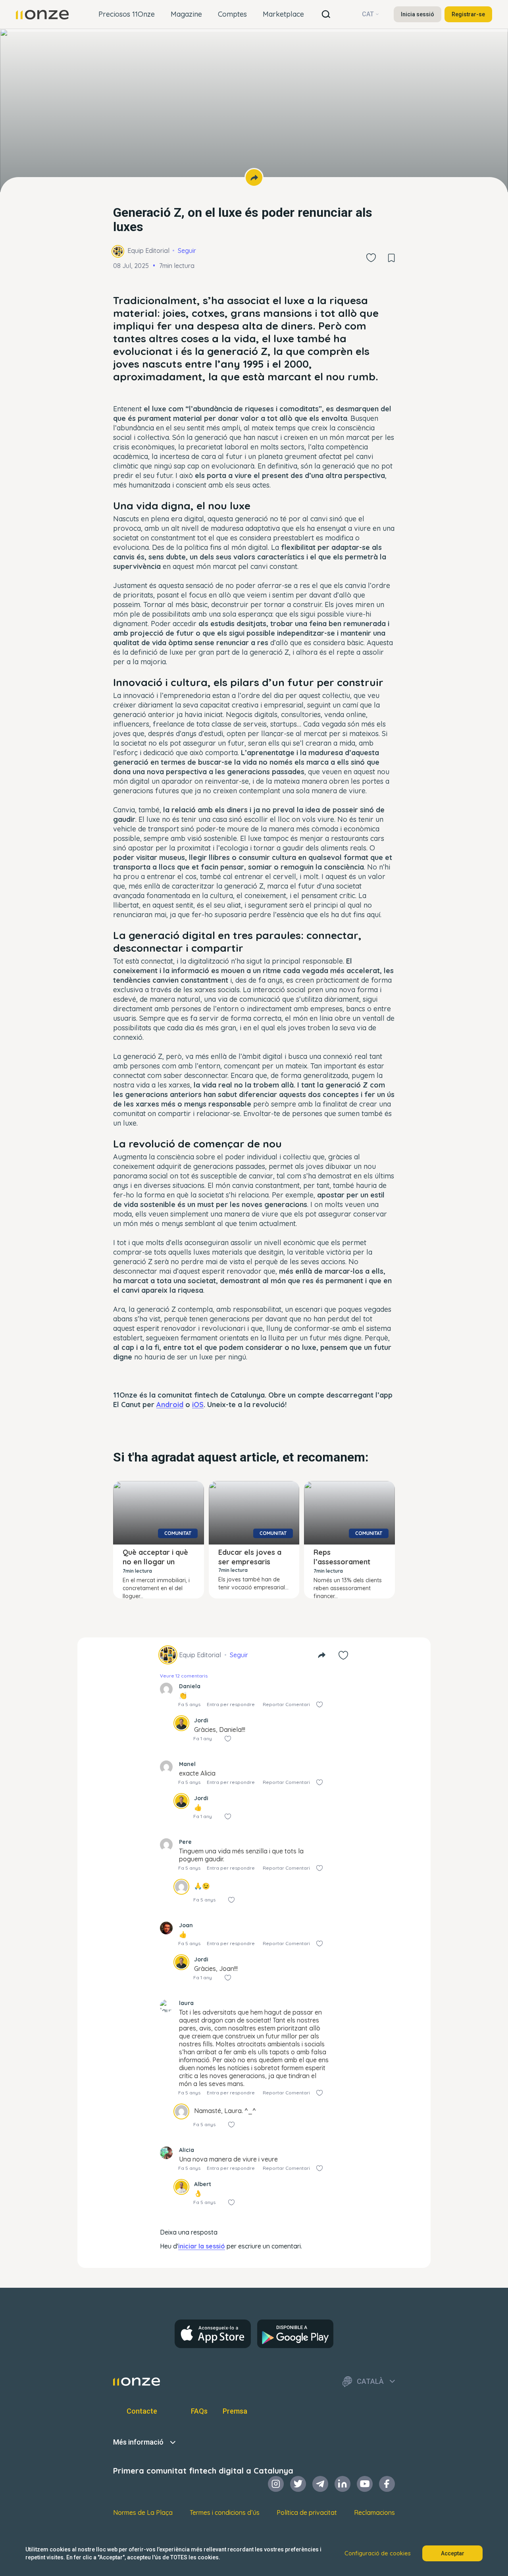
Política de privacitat (307, 2512)
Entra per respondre (231, 1704)
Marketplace (283, 14)
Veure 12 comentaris (184, 1676)
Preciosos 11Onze (127, 14)
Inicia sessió (418, 14)
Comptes (232, 14)
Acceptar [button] (453, 2553)
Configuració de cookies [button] (378, 2553)
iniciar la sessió (202, 2246)
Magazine (186, 14)
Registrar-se (468, 14)
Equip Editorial (148, 251)
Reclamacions (374, 2512)
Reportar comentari (286, 1704)
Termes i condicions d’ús (225, 2512)
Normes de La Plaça (143, 2512)
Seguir (187, 251)
